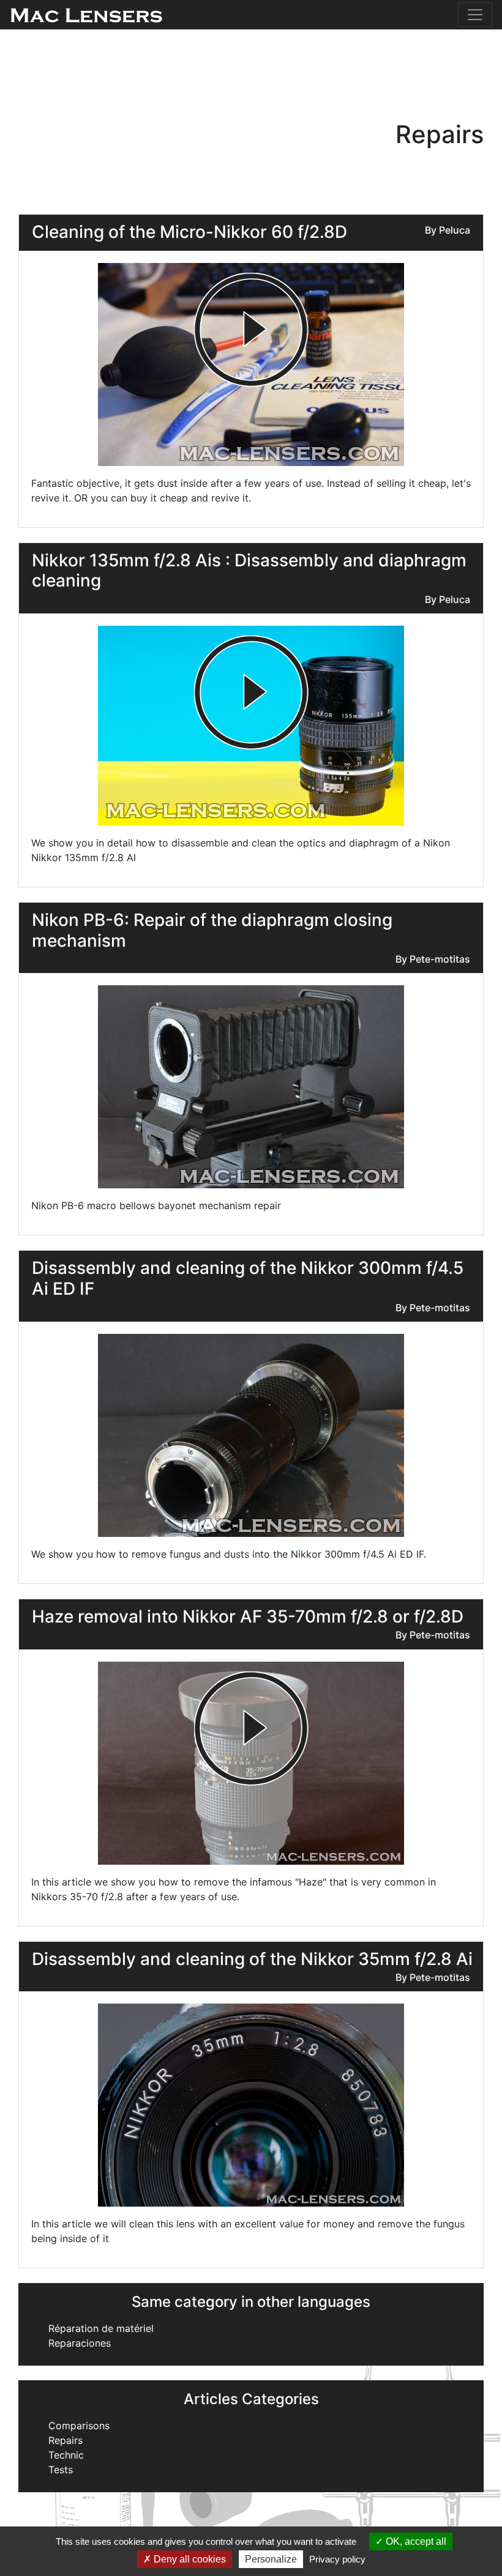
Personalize (271, 2559)
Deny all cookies (189, 2559)
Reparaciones (80, 2343)
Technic (66, 2455)
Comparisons (79, 2426)
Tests (61, 2470)
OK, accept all (415, 2541)
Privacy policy (337, 2559)
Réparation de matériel (101, 2328)
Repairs (66, 2440)
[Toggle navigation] (475, 15)
